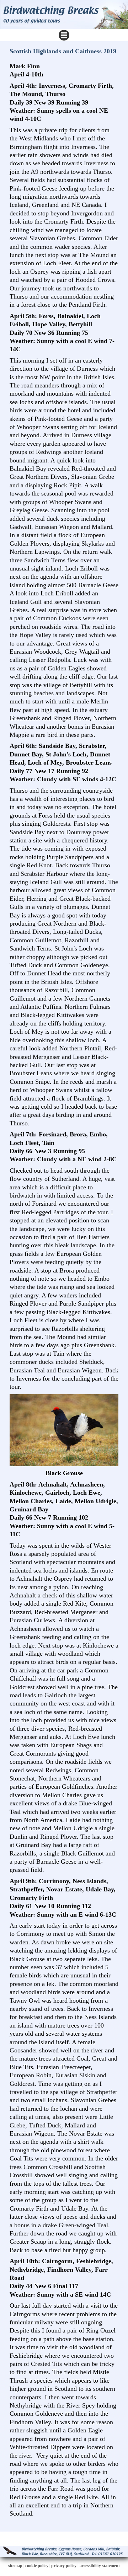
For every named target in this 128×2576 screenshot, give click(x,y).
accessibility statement (100, 2566)
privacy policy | (65, 2566)
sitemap (15, 2566)
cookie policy (37, 2566)
